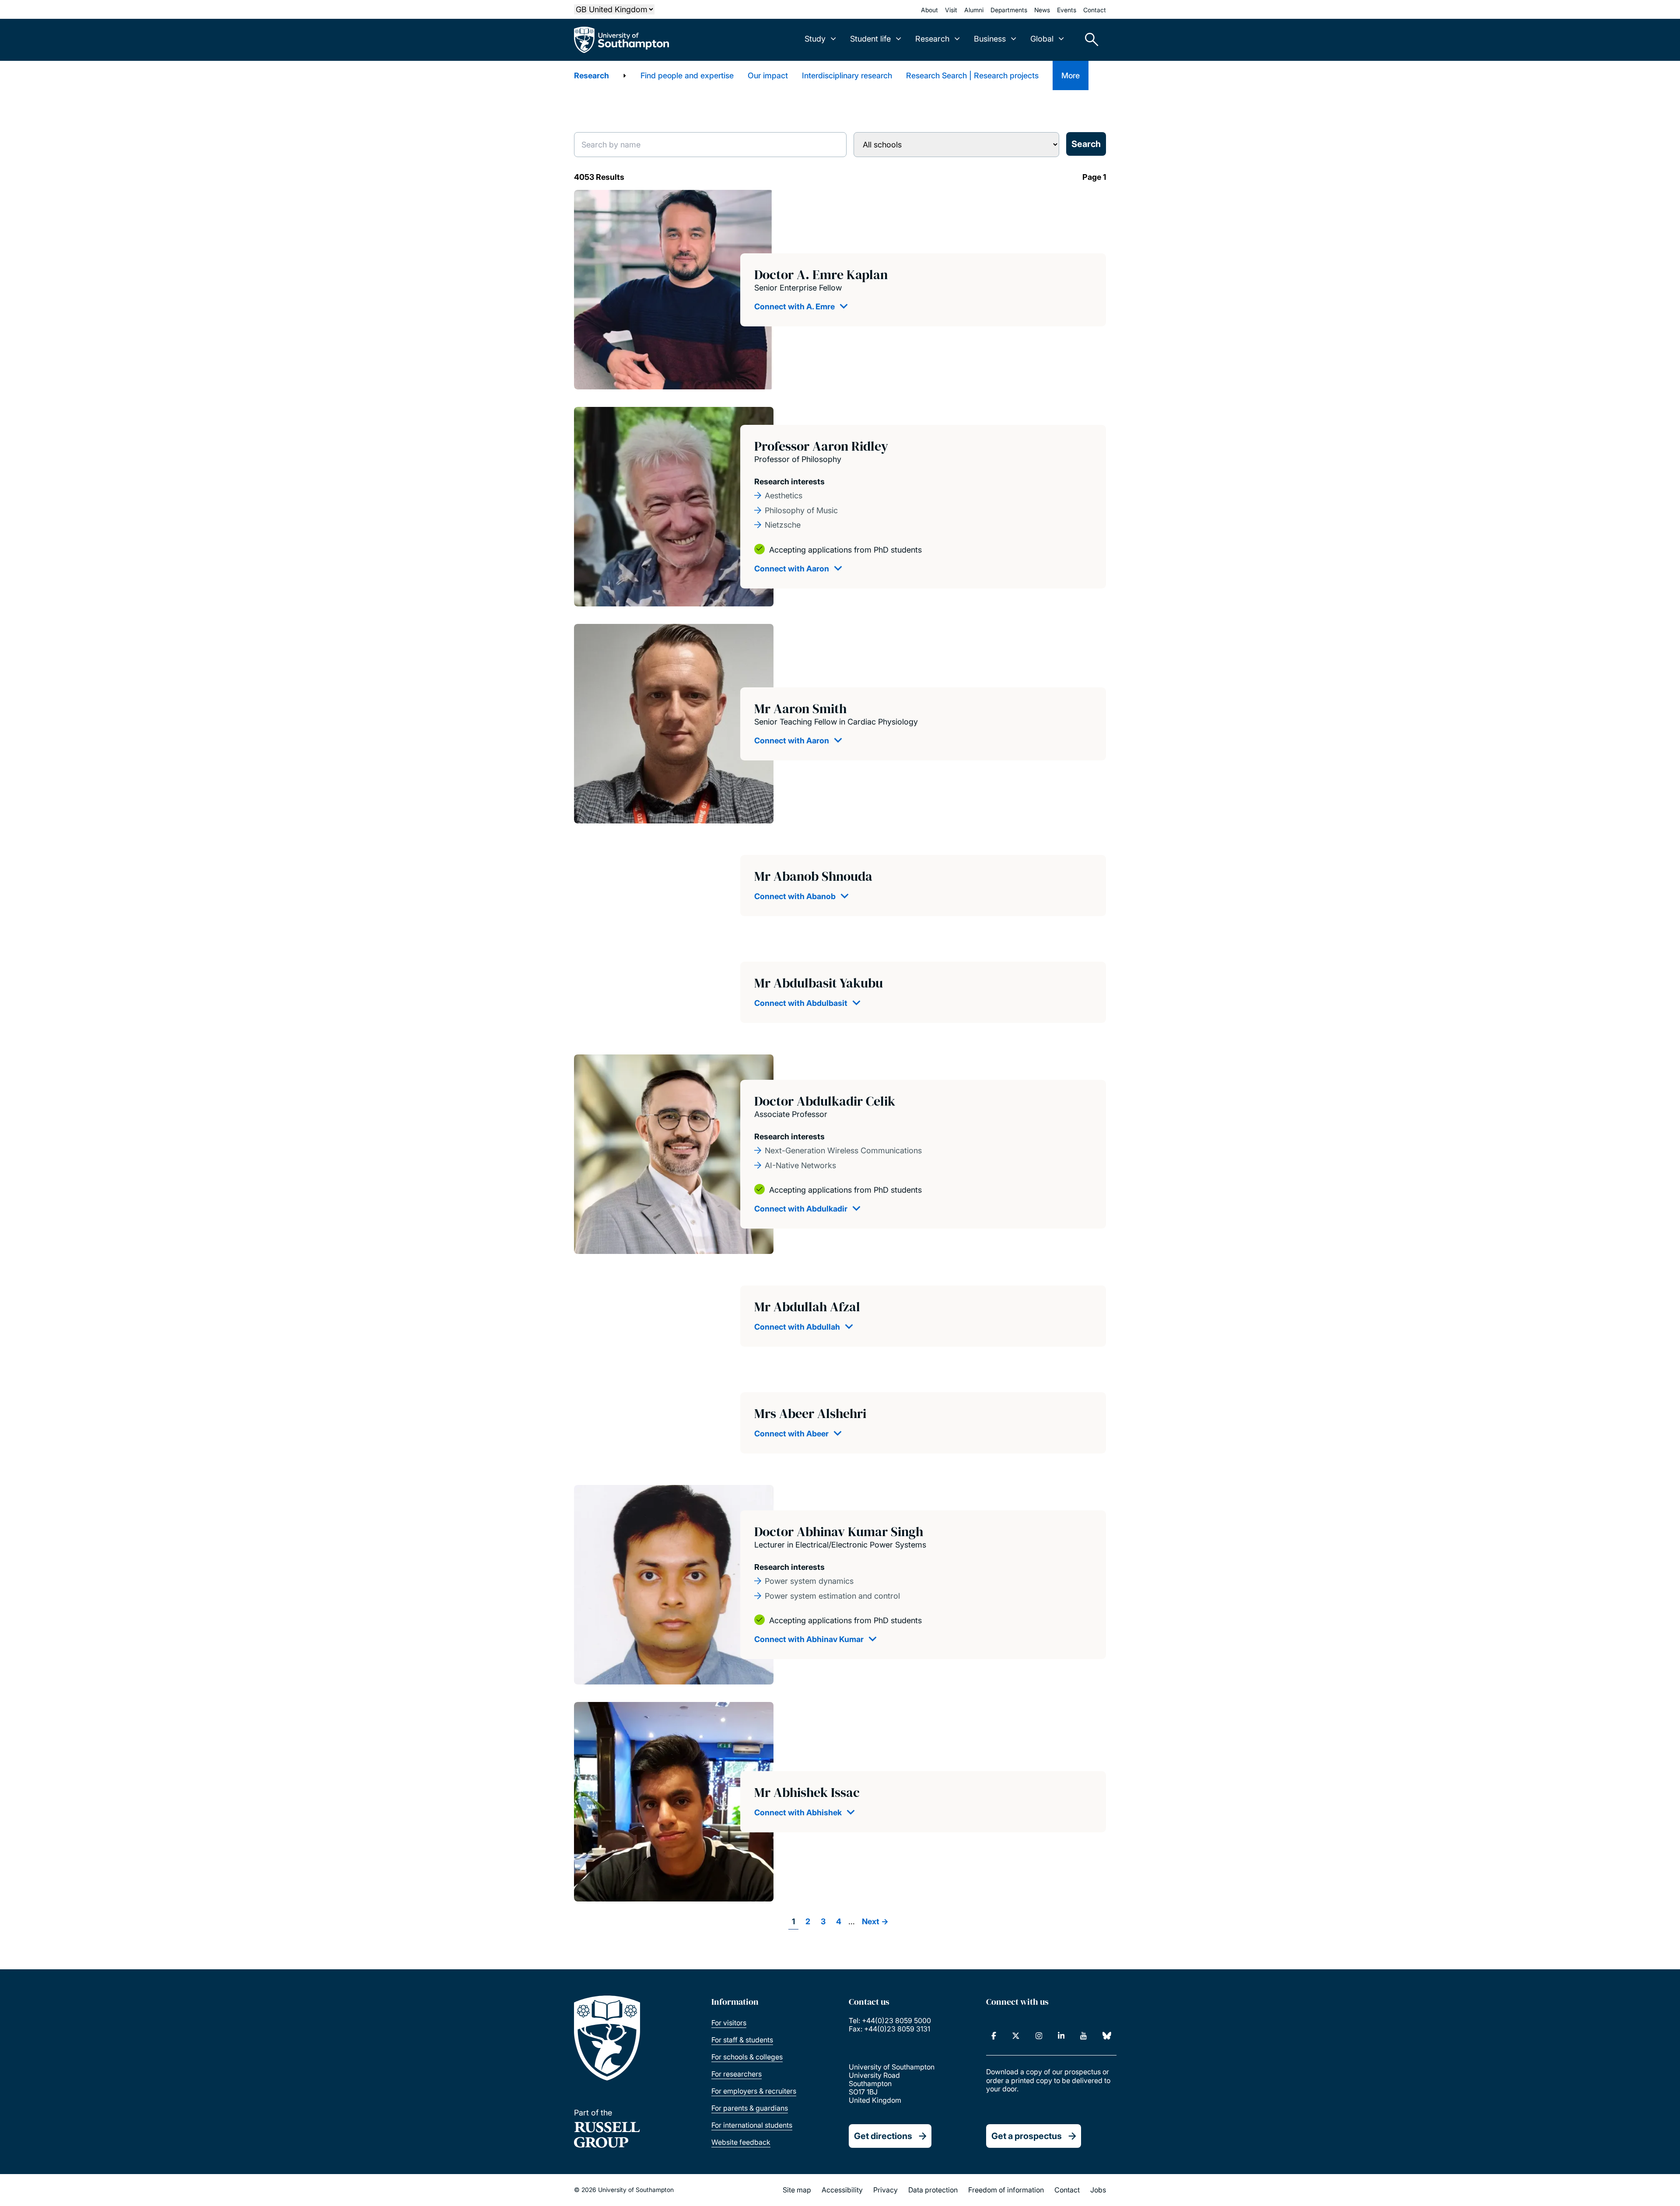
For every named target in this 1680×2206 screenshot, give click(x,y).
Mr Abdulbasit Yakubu (819, 983)
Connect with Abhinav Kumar (809, 1639)
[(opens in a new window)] (994, 2036)
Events (1067, 10)
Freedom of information (1006, 2190)
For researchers (737, 2074)
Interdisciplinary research (847, 75)
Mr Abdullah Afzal (807, 1307)
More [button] (1071, 75)
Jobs (1098, 2190)
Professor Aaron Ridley (821, 446)
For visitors (729, 2023)
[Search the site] (1088, 40)
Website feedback (741, 2142)
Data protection (933, 2190)
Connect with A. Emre (794, 306)
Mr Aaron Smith (800, 709)
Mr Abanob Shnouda (813, 876)
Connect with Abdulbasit (801, 1003)
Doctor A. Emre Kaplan (821, 275)
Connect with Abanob (795, 896)
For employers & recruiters (754, 2091)
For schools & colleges (747, 2057)
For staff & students (742, 2040)
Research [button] (932, 39)
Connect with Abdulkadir (801, 1209)
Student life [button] (870, 39)
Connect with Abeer (791, 1434)
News (1042, 10)
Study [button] (815, 39)
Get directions (883, 2136)
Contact (1095, 10)
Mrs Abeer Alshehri (810, 1413)
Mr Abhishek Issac (807, 1792)
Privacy (885, 2190)
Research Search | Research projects (972, 75)
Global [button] (1042, 39)
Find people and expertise (687, 75)
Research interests (789, 481)
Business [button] (990, 39)
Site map (797, 2190)
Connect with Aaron (792, 569)
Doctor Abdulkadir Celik (825, 1101)
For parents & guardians (750, 2108)
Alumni (974, 10)
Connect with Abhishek (798, 1812)
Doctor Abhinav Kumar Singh (839, 1532)
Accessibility (842, 2190)
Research (591, 75)
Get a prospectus (1027, 2136)
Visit (951, 10)
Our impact (768, 75)
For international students (752, 2125)
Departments (1009, 10)
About (929, 10)
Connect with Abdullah (797, 1327)
